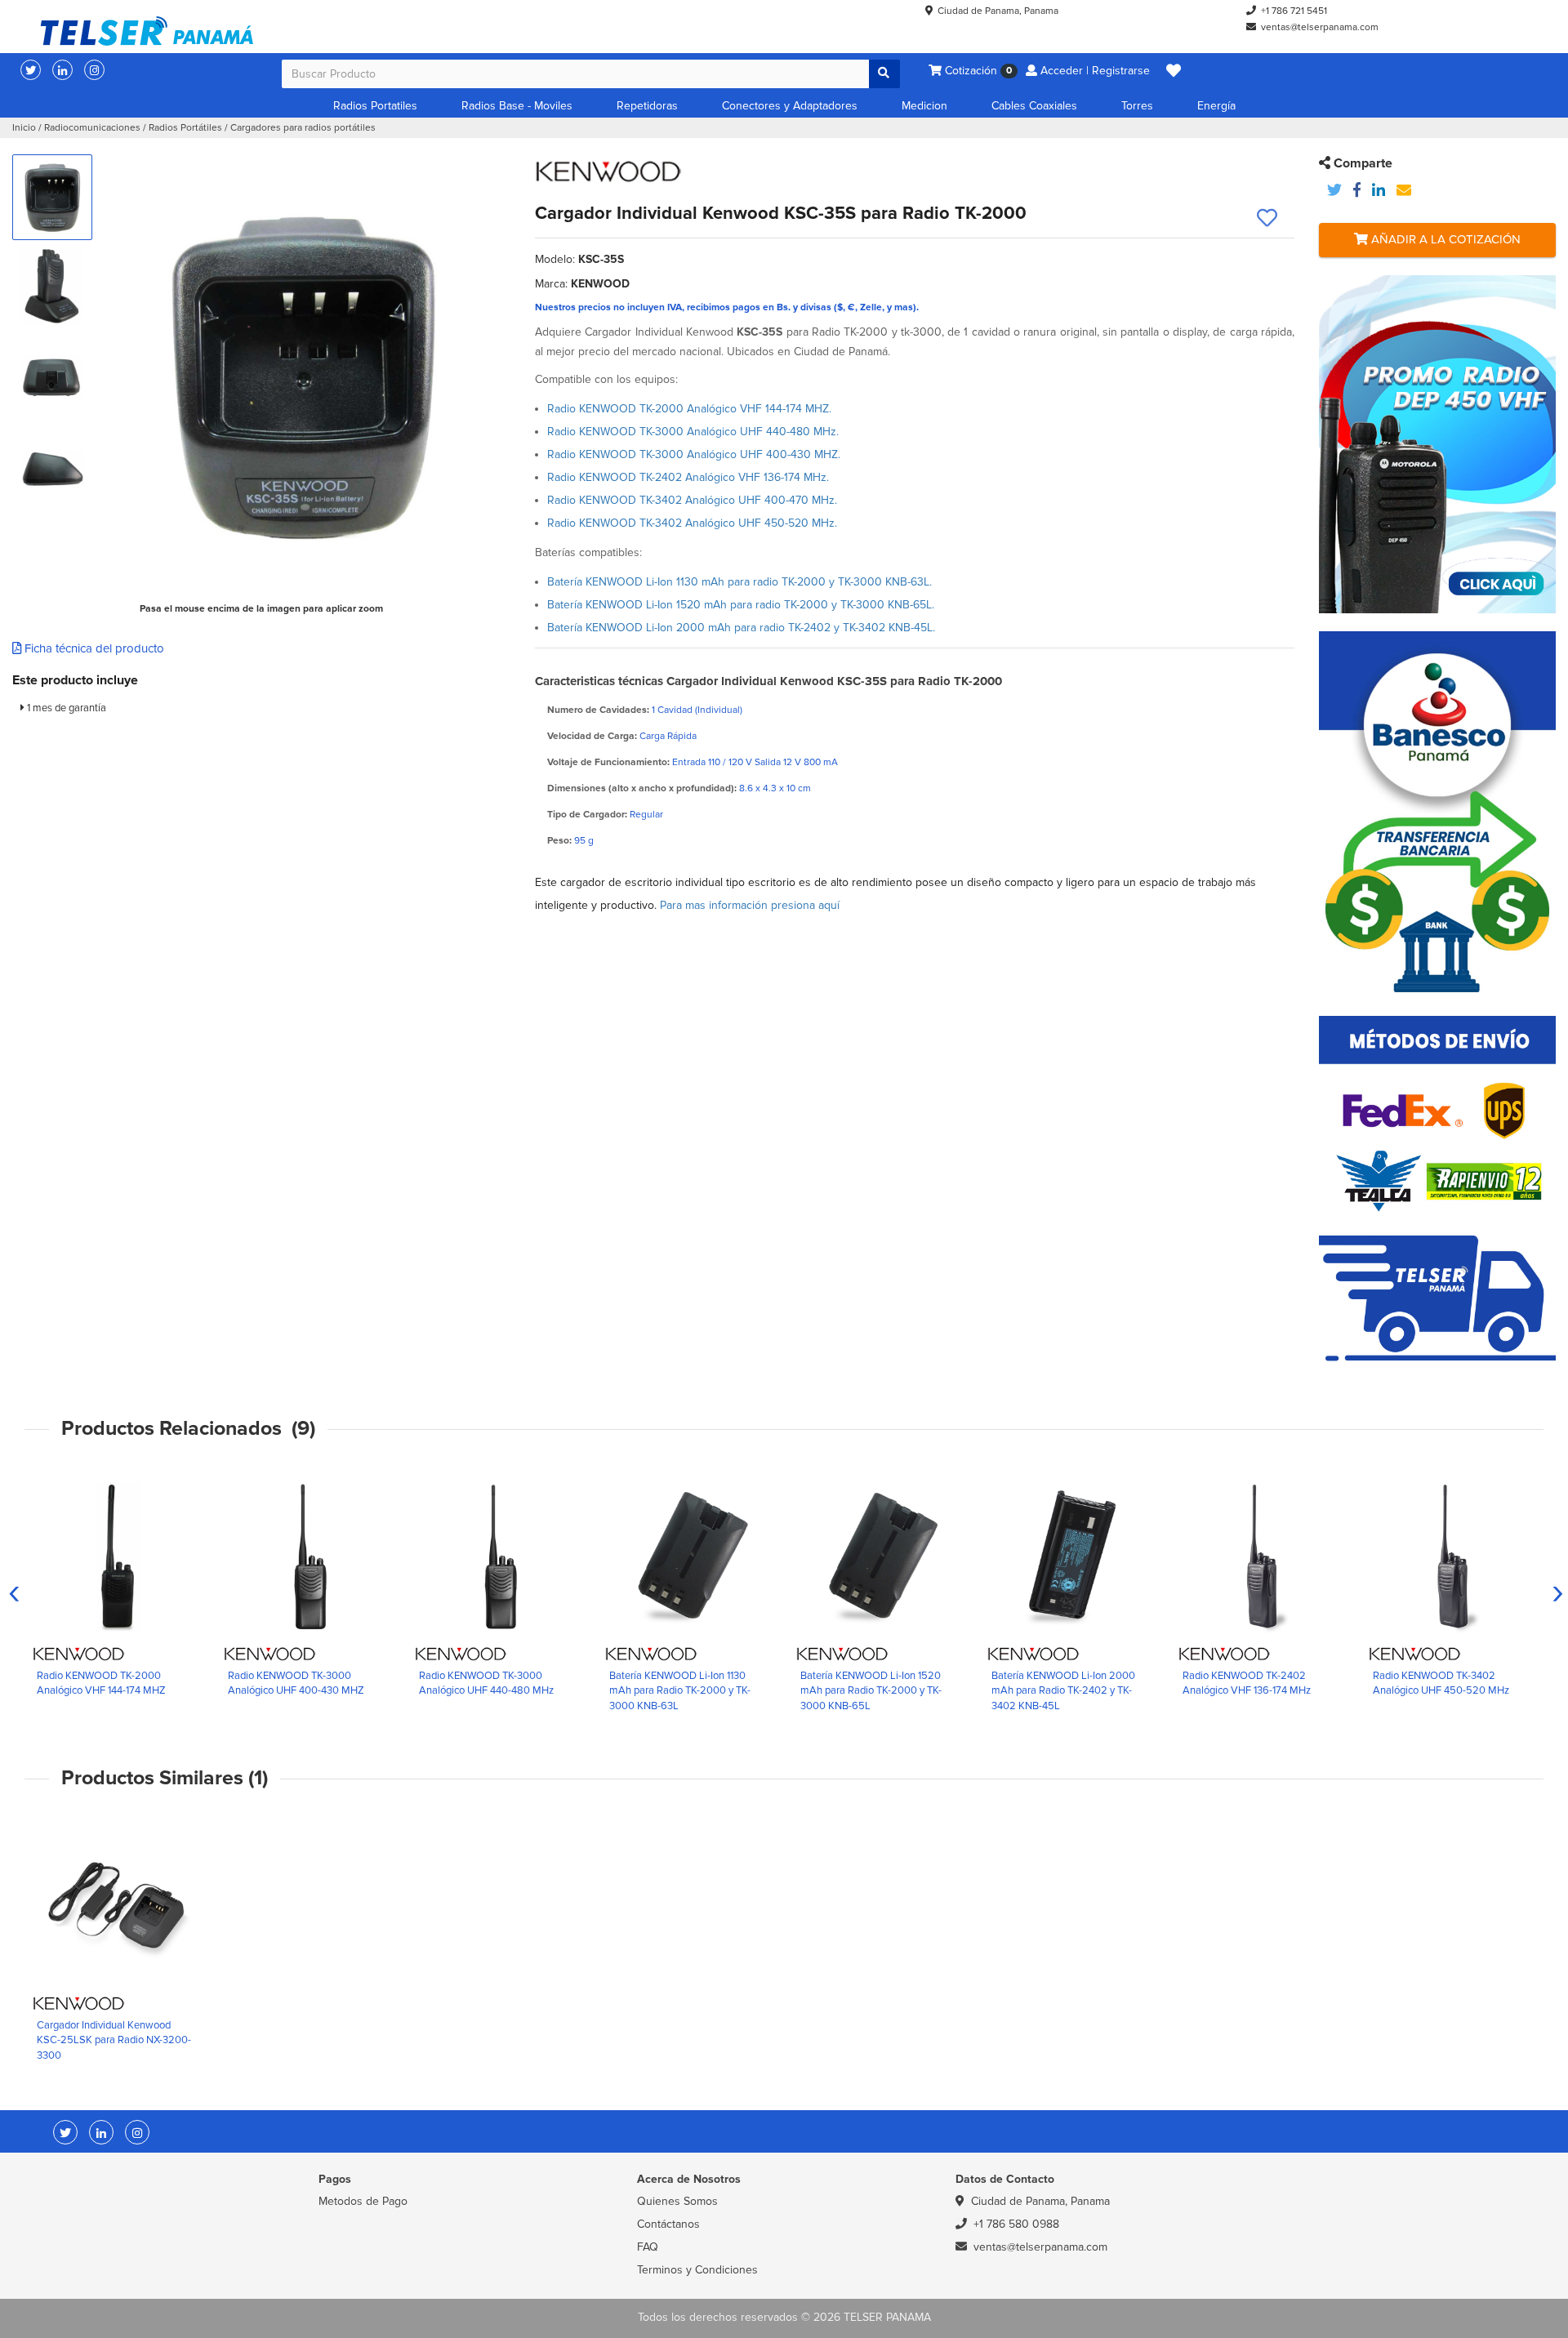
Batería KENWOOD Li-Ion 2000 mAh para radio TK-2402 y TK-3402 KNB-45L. (741, 628)
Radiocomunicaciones (92, 128)
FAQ (648, 2247)
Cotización (977, 71)
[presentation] (14, 1592)
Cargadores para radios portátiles (303, 128)
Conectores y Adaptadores (790, 106)
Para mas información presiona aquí (750, 905)
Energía (1216, 106)
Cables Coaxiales (1034, 106)
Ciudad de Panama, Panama (998, 11)
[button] (1174, 71)
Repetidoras (647, 106)
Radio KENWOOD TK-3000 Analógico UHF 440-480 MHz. (693, 432)
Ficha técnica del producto (93, 648)
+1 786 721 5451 (1294, 11)
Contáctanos (668, 2224)
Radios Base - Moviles (517, 106)
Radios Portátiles (185, 128)
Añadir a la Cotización (1444, 239)
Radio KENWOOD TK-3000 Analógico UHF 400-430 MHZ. (694, 454)
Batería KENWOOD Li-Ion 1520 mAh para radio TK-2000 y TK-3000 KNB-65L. (741, 605)
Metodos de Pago (363, 2201)
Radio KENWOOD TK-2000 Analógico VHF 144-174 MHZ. (689, 409)
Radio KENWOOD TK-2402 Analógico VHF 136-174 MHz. (688, 477)
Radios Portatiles (375, 106)
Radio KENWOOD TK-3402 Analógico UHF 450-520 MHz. (692, 523)
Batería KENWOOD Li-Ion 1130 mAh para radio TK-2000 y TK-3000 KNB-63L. (739, 582)
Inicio (24, 128)
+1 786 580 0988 (1016, 2224)
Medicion (924, 106)
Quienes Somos (677, 2201)
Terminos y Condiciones (697, 2270)
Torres (1137, 106)
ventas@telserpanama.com (1320, 27)
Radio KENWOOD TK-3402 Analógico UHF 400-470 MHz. (692, 500)
